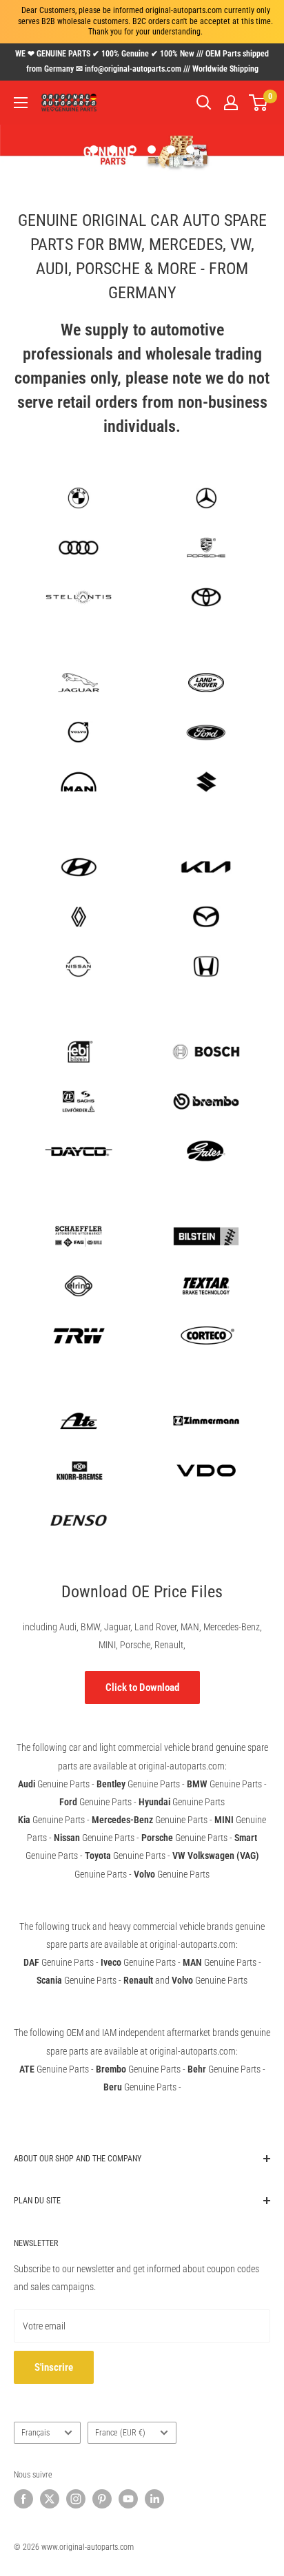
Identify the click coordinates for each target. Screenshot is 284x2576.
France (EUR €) (120, 2433)
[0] (259, 103)
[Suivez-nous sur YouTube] (128, 2499)
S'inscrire (54, 2367)
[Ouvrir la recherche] (204, 103)
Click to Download (142, 1687)
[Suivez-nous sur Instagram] (76, 2499)
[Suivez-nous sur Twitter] (50, 2499)
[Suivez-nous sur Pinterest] (102, 2499)
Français (35, 2433)
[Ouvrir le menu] (21, 103)
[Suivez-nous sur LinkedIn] (154, 2499)
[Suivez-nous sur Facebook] (23, 2499)
